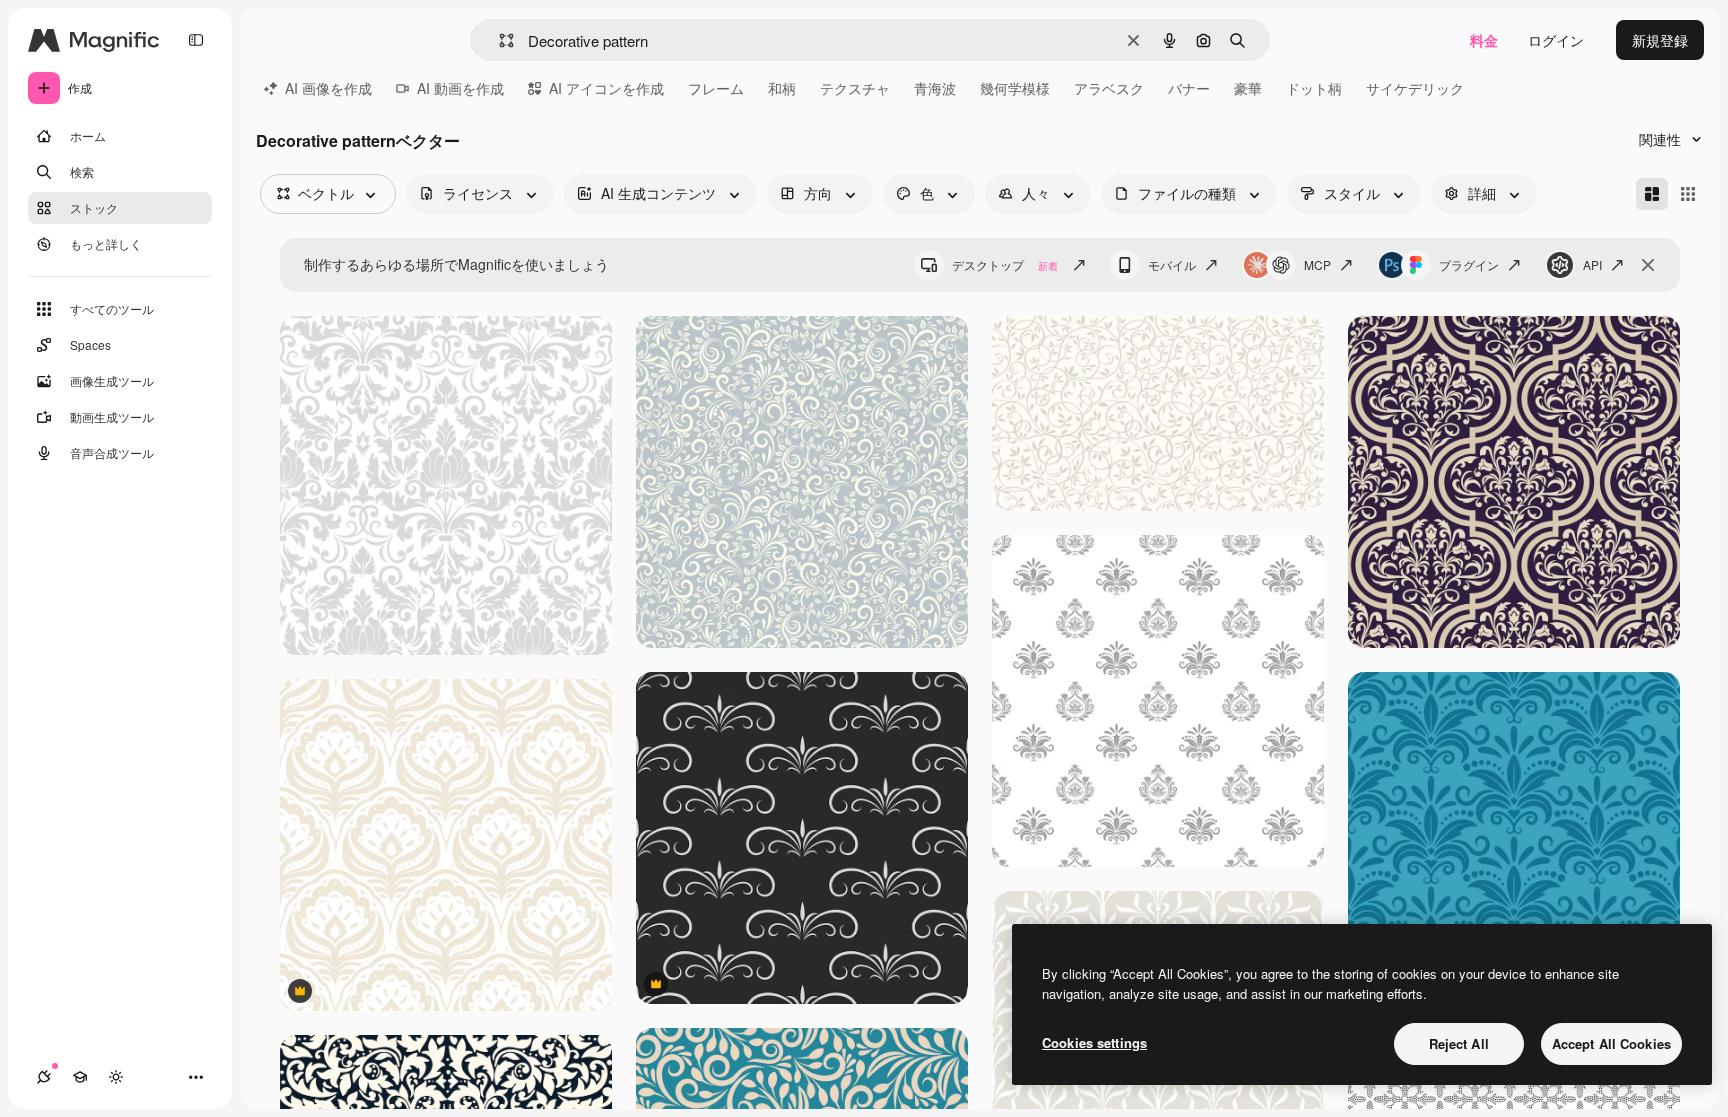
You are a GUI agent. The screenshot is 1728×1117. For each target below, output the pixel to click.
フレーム (716, 88)
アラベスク (1109, 88)
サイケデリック (1415, 88)
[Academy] (80, 1077)
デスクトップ (1005, 264)
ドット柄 (1314, 88)
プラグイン (1469, 264)
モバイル (1172, 264)
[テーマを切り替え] (116, 1077)
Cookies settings (1094, 1042)
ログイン (1556, 40)
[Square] (1688, 194)
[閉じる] (1648, 265)
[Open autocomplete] (498, 40)
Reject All (1459, 1043)
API (1592, 264)
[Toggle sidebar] (196, 40)
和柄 (782, 88)
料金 (1484, 40)
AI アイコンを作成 (606, 88)
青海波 (935, 88)
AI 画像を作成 (328, 88)
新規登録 (1660, 40)
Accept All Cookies (1611, 1043)
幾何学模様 (1015, 88)
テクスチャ (855, 88)
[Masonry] (1652, 194)
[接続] (44, 1077)
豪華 (1248, 88)
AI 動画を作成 (460, 88)
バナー (1189, 88)
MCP (1317, 264)
